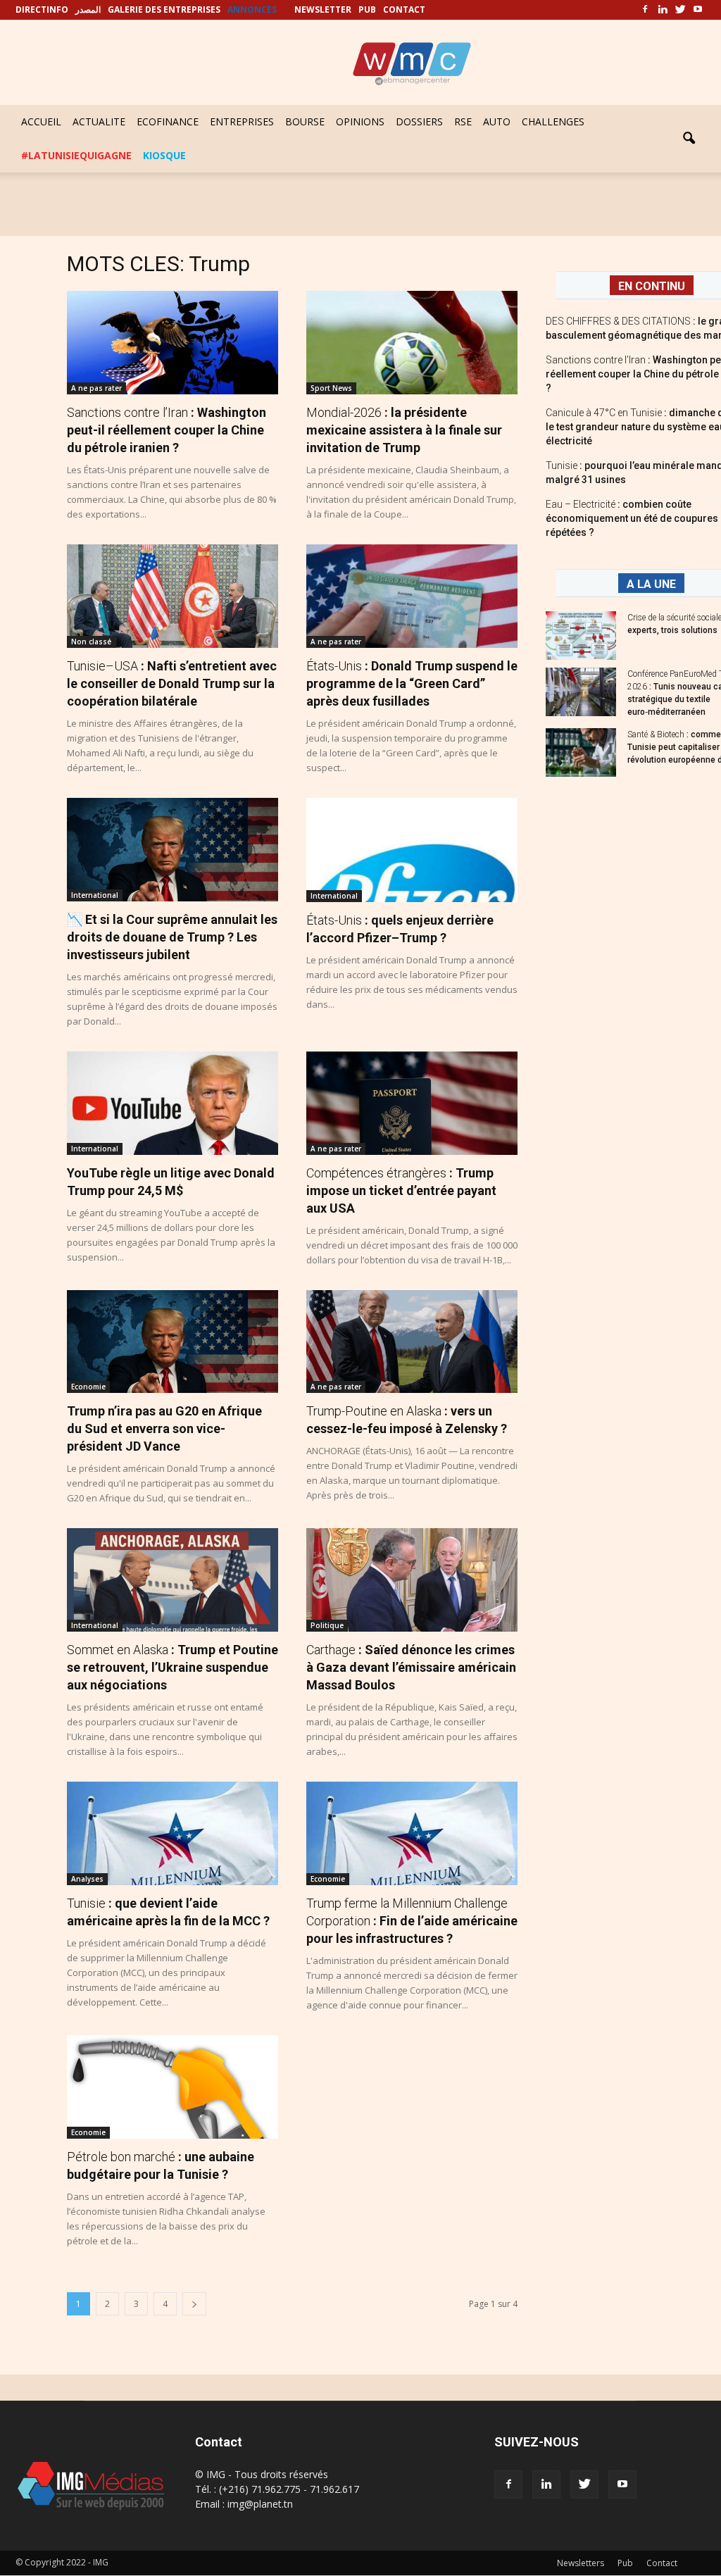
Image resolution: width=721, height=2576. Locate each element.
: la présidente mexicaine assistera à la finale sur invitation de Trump (404, 430)
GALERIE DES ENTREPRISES (164, 10)
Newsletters (581, 2563)
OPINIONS (360, 121)
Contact (662, 2563)
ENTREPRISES (242, 121)
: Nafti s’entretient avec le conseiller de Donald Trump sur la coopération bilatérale (172, 683)
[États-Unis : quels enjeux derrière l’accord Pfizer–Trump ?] (412, 850)
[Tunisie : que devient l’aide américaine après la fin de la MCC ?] (173, 1833)
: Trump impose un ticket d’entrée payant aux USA (401, 1190)
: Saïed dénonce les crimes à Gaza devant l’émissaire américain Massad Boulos (411, 1667)
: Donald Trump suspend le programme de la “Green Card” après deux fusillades (412, 683)
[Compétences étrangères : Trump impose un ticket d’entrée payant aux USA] (412, 1103)
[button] (689, 139)
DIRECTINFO (42, 10)
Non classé (91, 642)
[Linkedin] (663, 10)
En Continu (652, 286)
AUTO (497, 121)
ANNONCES (252, 10)
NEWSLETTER (323, 10)
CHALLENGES (553, 121)
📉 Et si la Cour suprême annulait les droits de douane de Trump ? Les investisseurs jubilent (172, 937)
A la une (651, 584)
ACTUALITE (99, 121)
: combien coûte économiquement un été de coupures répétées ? (632, 518)
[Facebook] (645, 10)
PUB (367, 10)
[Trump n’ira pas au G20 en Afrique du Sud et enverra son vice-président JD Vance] (173, 1342)
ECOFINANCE (168, 121)
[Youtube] (698, 10)
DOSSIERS (419, 121)
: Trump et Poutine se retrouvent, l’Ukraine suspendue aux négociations (173, 1667)
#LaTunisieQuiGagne (76, 155)
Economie (88, 1387)
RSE (463, 121)
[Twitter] (680, 10)
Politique (327, 1625)
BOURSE (305, 121)
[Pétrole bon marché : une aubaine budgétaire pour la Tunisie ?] (173, 2087)
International (95, 895)
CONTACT (404, 10)
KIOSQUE (164, 155)
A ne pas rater (96, 388)
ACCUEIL (41, 121)
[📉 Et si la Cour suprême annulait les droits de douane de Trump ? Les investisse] (173, 850)
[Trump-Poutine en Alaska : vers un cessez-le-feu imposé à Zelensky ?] (412, 1342)
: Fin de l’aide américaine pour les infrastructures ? (412, 1921)
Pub (625, 2563)
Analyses (87, 1879)
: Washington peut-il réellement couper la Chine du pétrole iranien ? (167, 430)
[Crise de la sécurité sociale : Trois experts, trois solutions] (581, 636)
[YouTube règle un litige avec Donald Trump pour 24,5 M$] (173, 1103)
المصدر (88, 10)
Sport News (331, 388)
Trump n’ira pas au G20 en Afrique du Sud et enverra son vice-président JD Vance (164, 1428)
